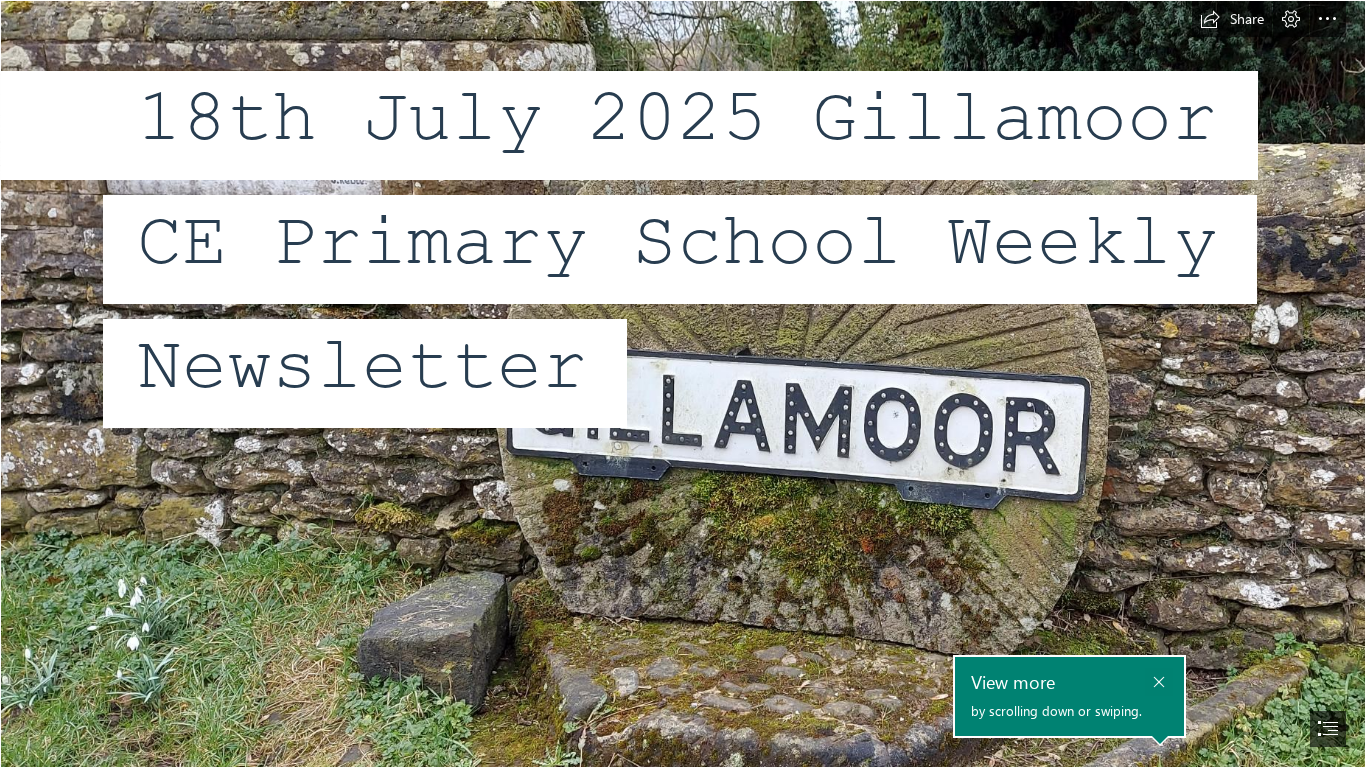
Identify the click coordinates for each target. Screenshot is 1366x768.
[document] (683, 384)
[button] (1232, 19)
